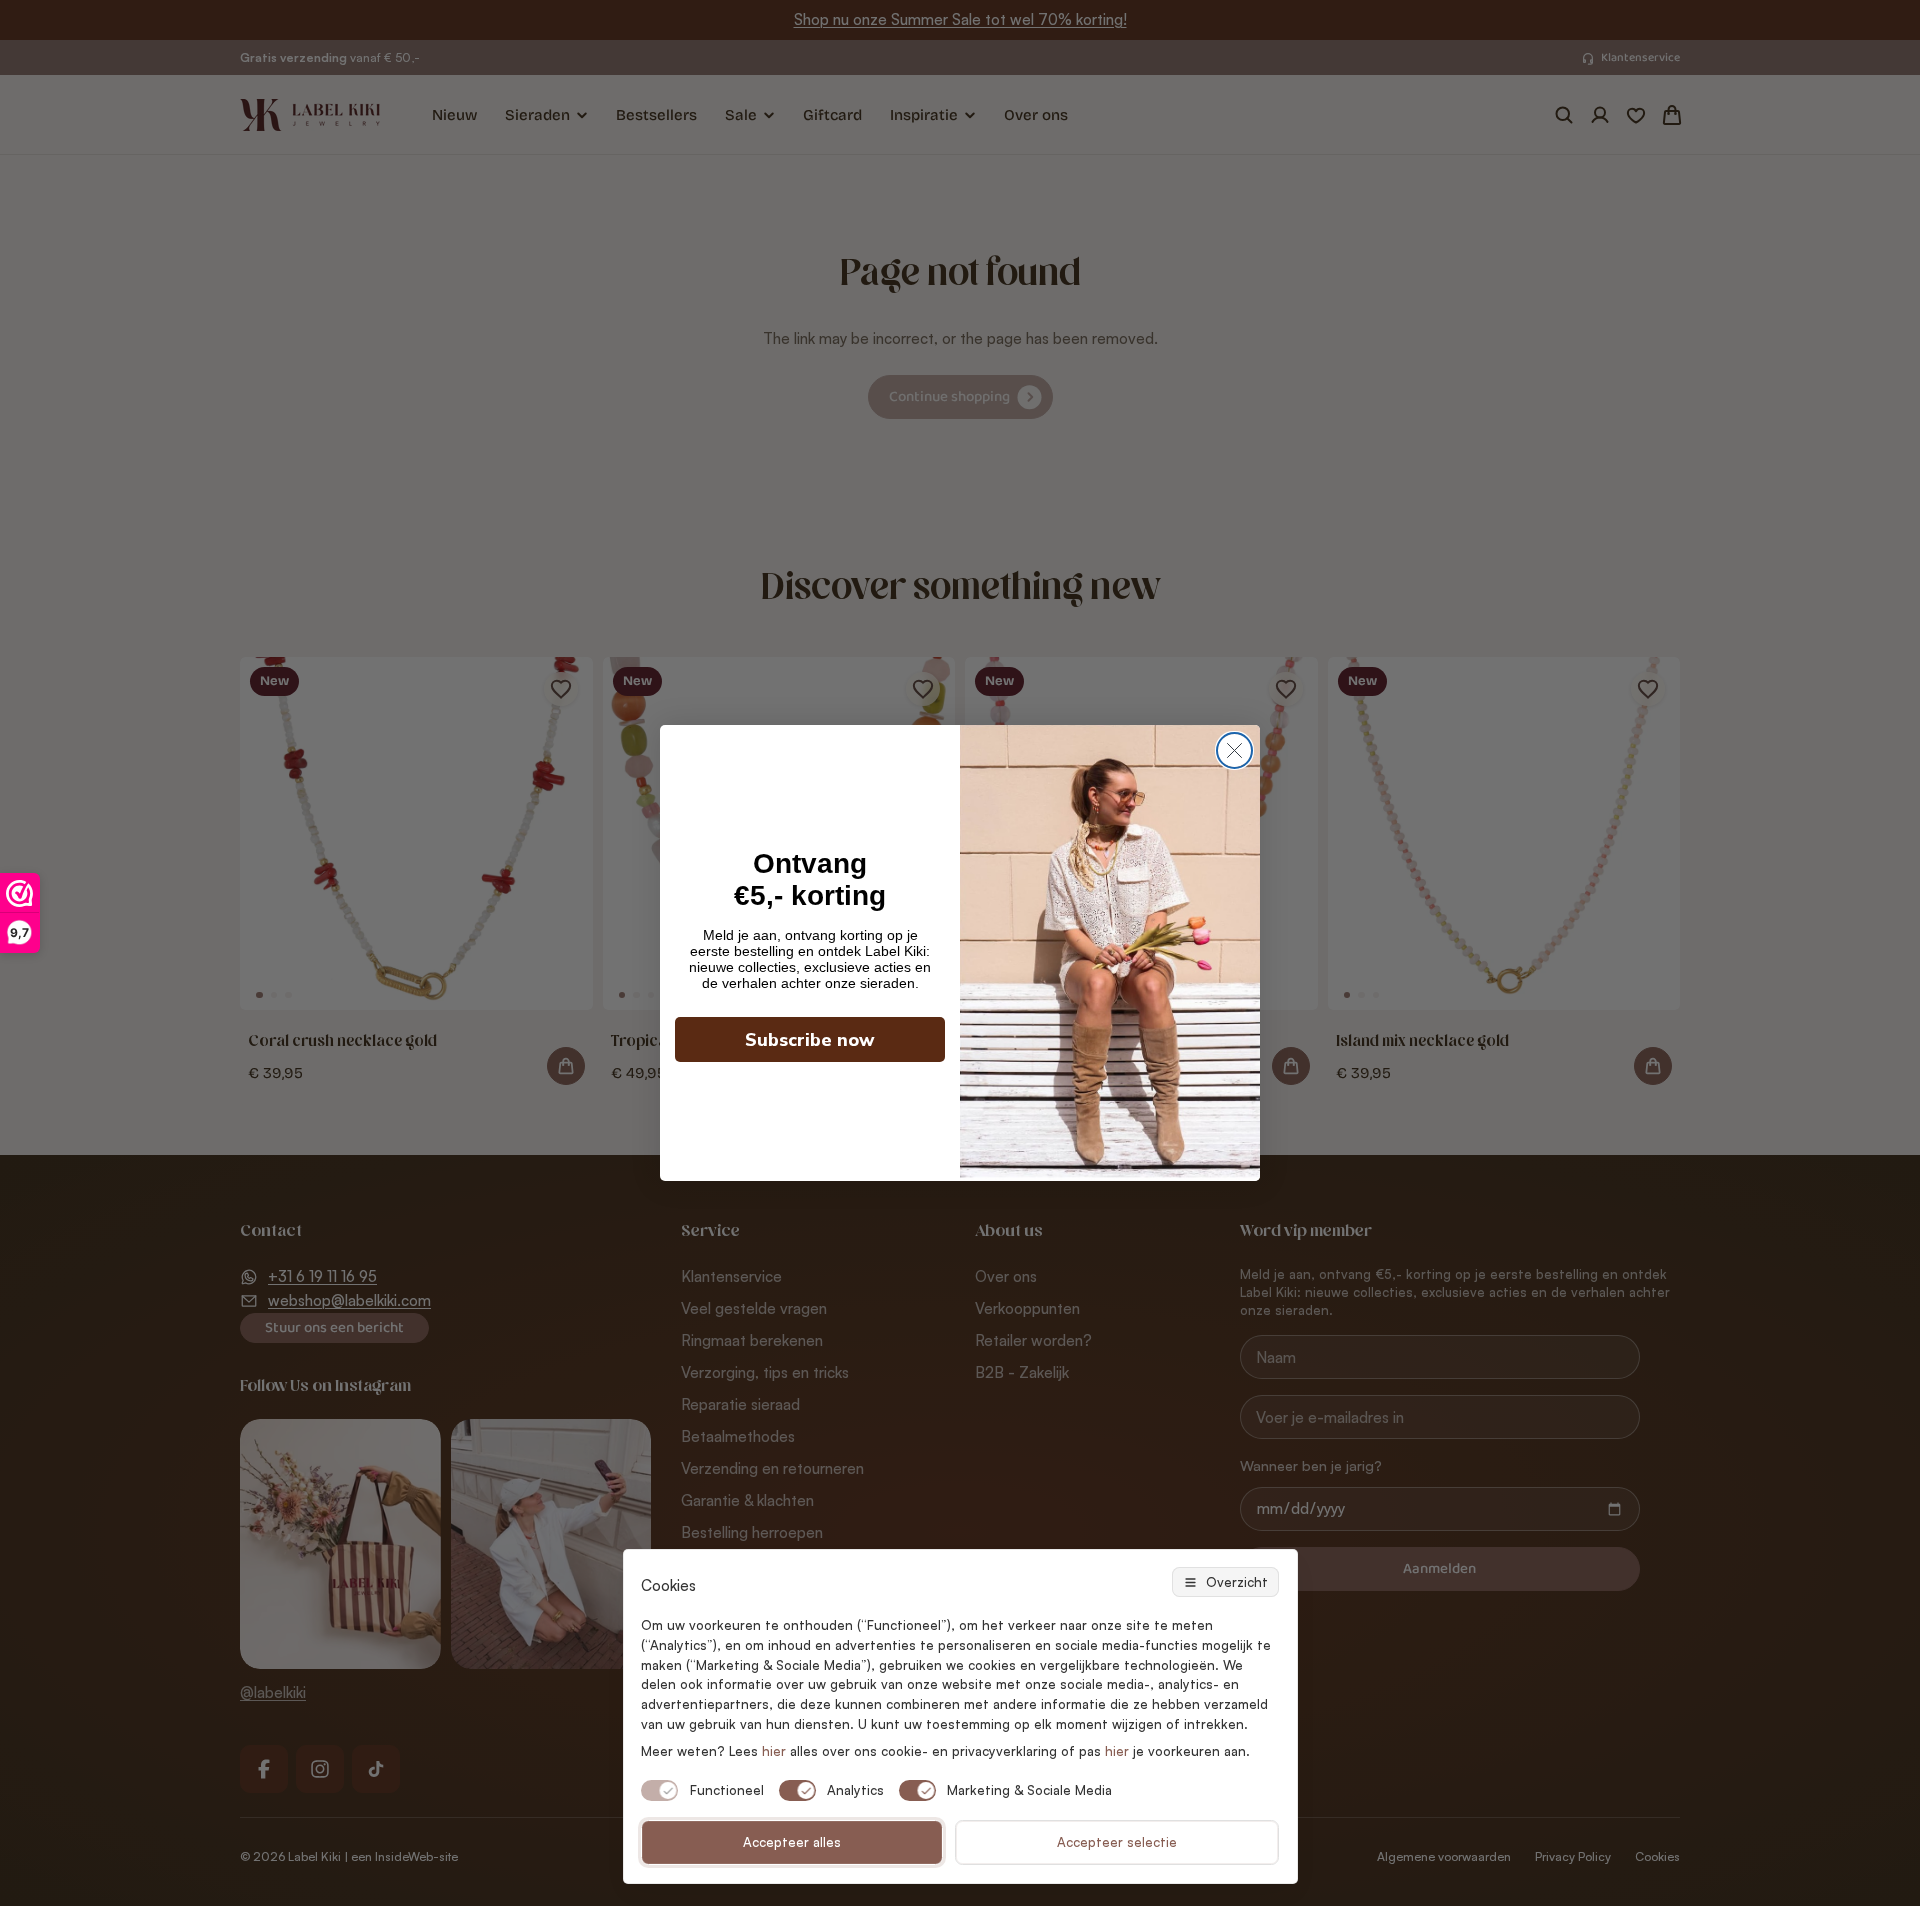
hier (1117, 1751)
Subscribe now (810, 1040)
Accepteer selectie (1117, 1842)
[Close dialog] (1234, 750)
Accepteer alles (792, 1842)
